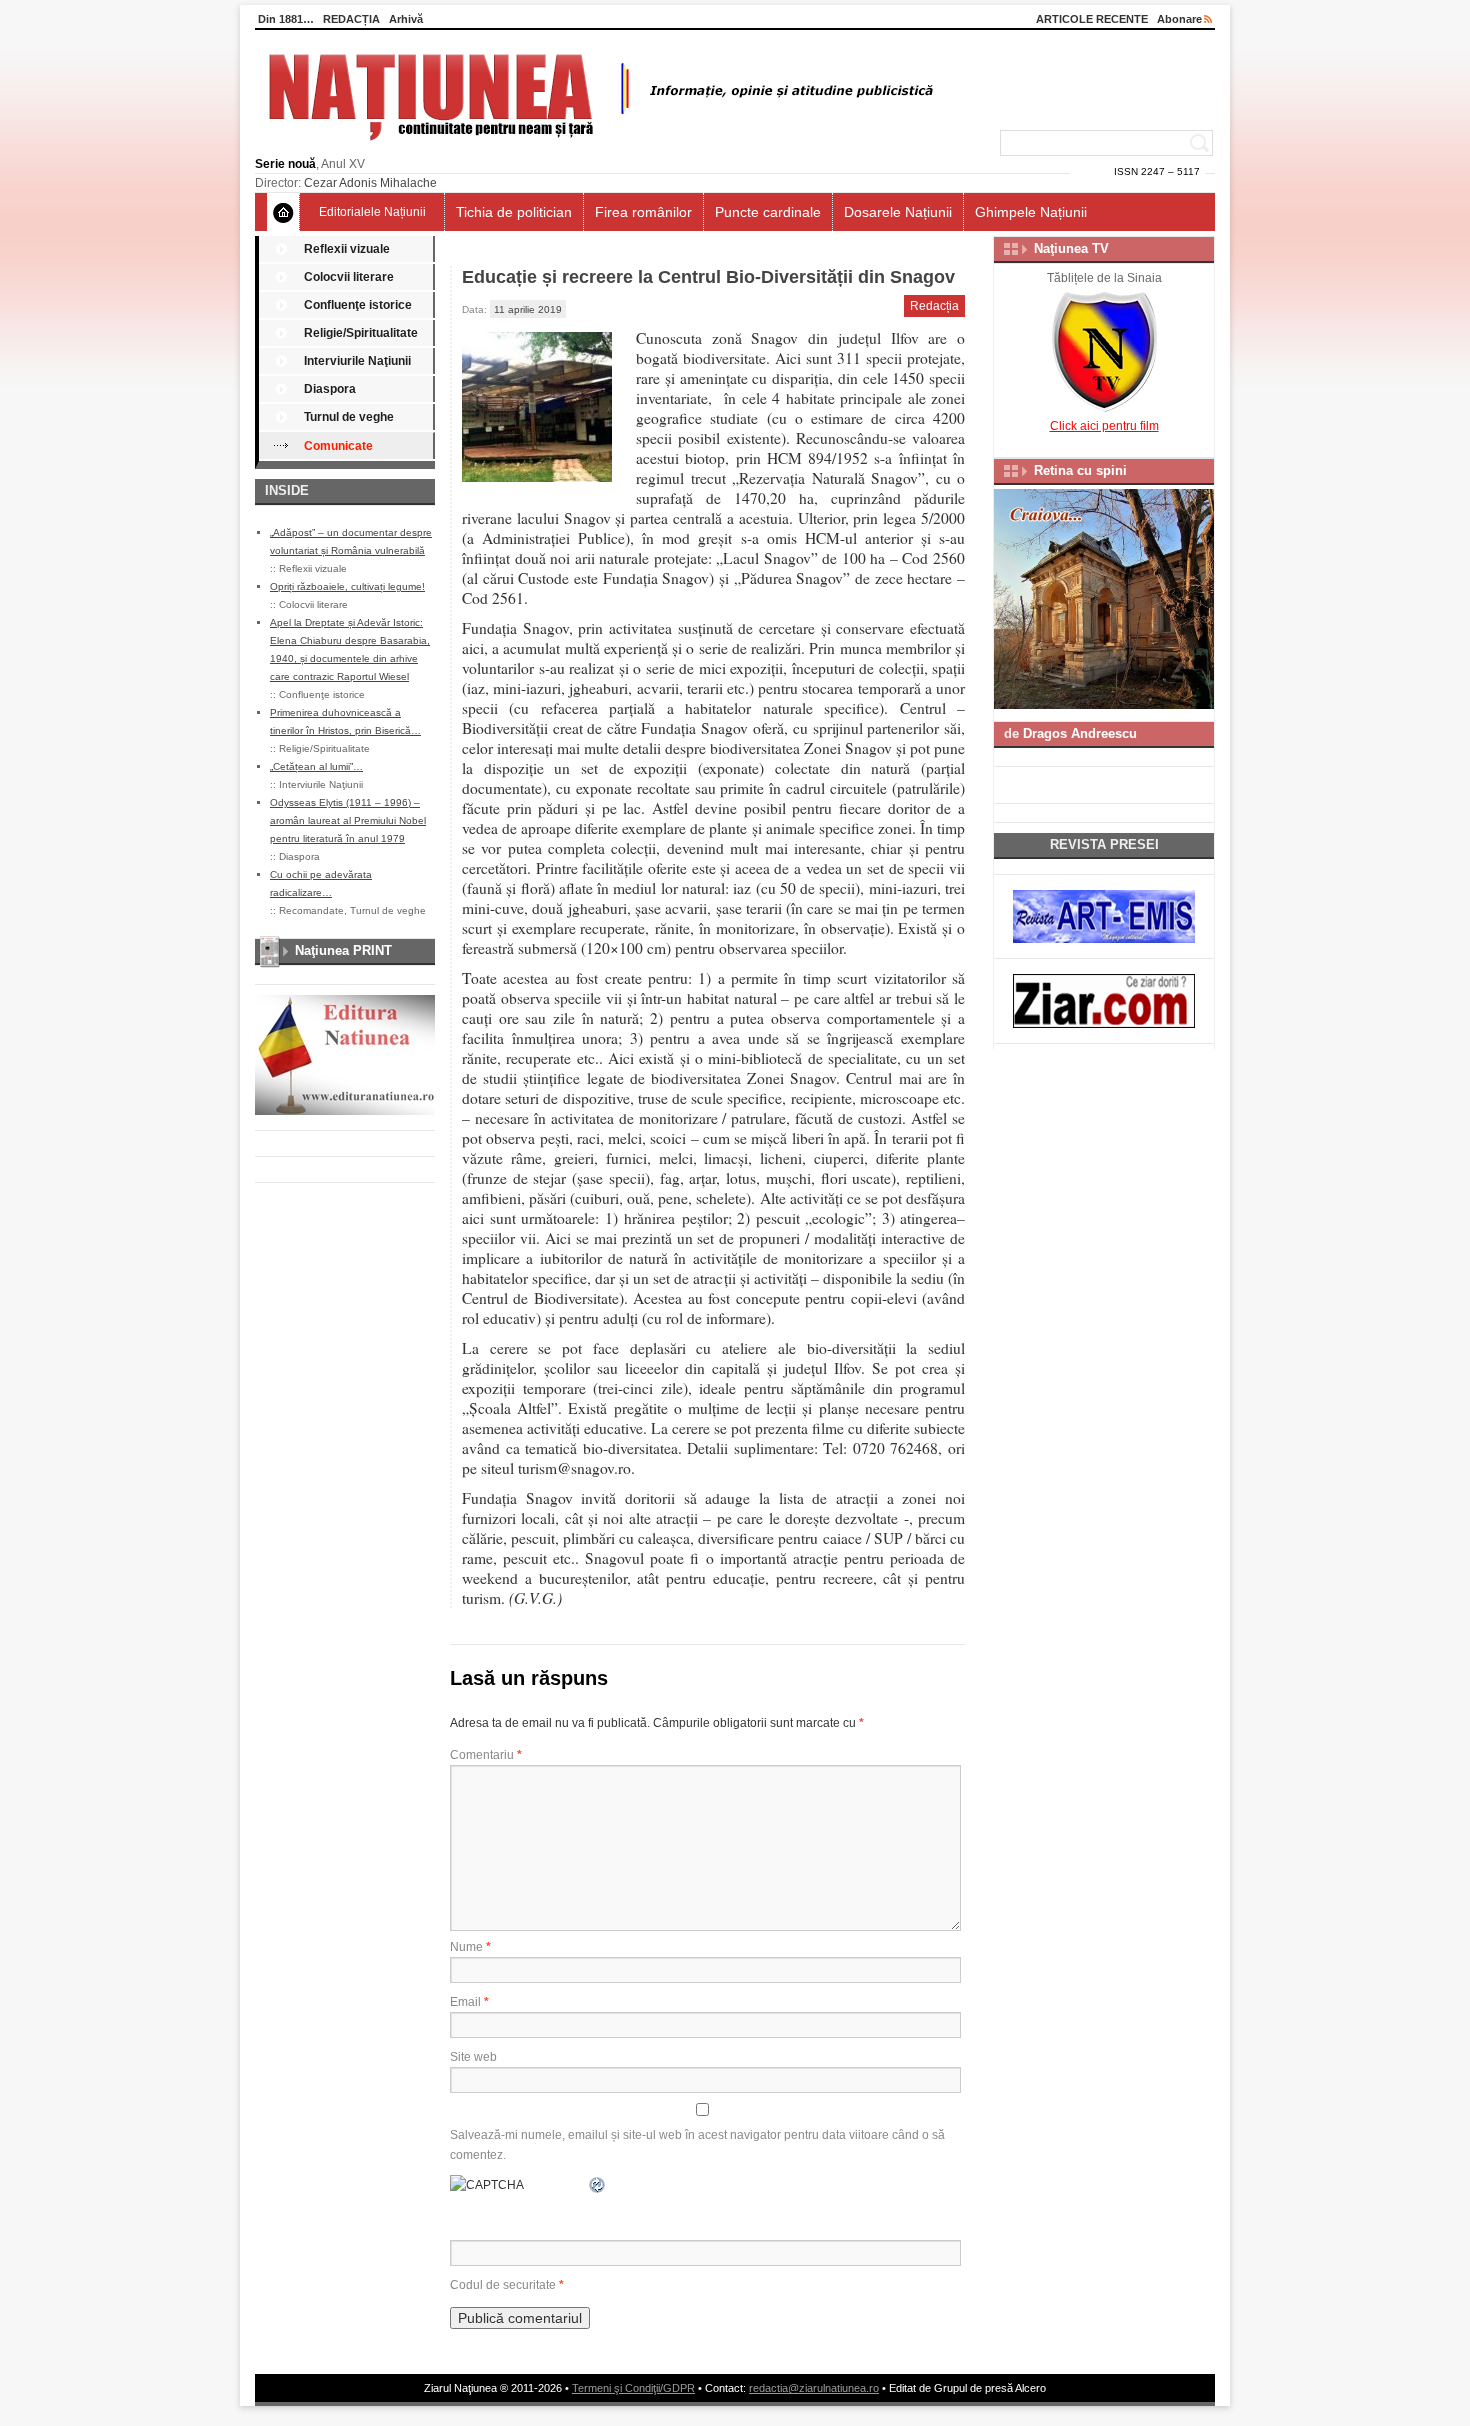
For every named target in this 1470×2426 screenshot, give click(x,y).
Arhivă (406, 19)
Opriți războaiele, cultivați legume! (347, 586)
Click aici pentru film (1104, 426)
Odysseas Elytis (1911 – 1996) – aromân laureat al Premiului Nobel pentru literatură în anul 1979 (348, 820)
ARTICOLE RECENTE (1092, 19)
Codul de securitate (503, 2285)
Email (469, 2002)
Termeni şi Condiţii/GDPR (633, 2388)
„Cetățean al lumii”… (316, 766)
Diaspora (330, 389)
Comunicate (338, 446)
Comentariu (486, 1755)
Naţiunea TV (1071, 248)
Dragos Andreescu (1080, 733)
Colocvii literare (349, 277)
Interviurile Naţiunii (357, 361)
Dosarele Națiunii (898, 212)
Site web (473, 2057)
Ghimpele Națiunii (1031, 212)
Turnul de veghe (349, 417)
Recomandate (311, 910)
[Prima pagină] (283, 212)
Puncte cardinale (768, 212)
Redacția (934, 306)
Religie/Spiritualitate (361, 333)
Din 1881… (286, 19)
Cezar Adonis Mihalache (370, 183)
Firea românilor (643, 212)
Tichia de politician (514, 212)
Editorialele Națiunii (372, 212)
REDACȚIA (351, 19)
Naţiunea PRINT (343, 950)
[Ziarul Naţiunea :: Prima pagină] (597, 146)
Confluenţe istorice (358, 305)
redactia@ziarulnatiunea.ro (814, 2388)
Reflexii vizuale (347, 249)
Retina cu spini (1080, 470)
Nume (470, 1947)
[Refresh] (598, 2185)
